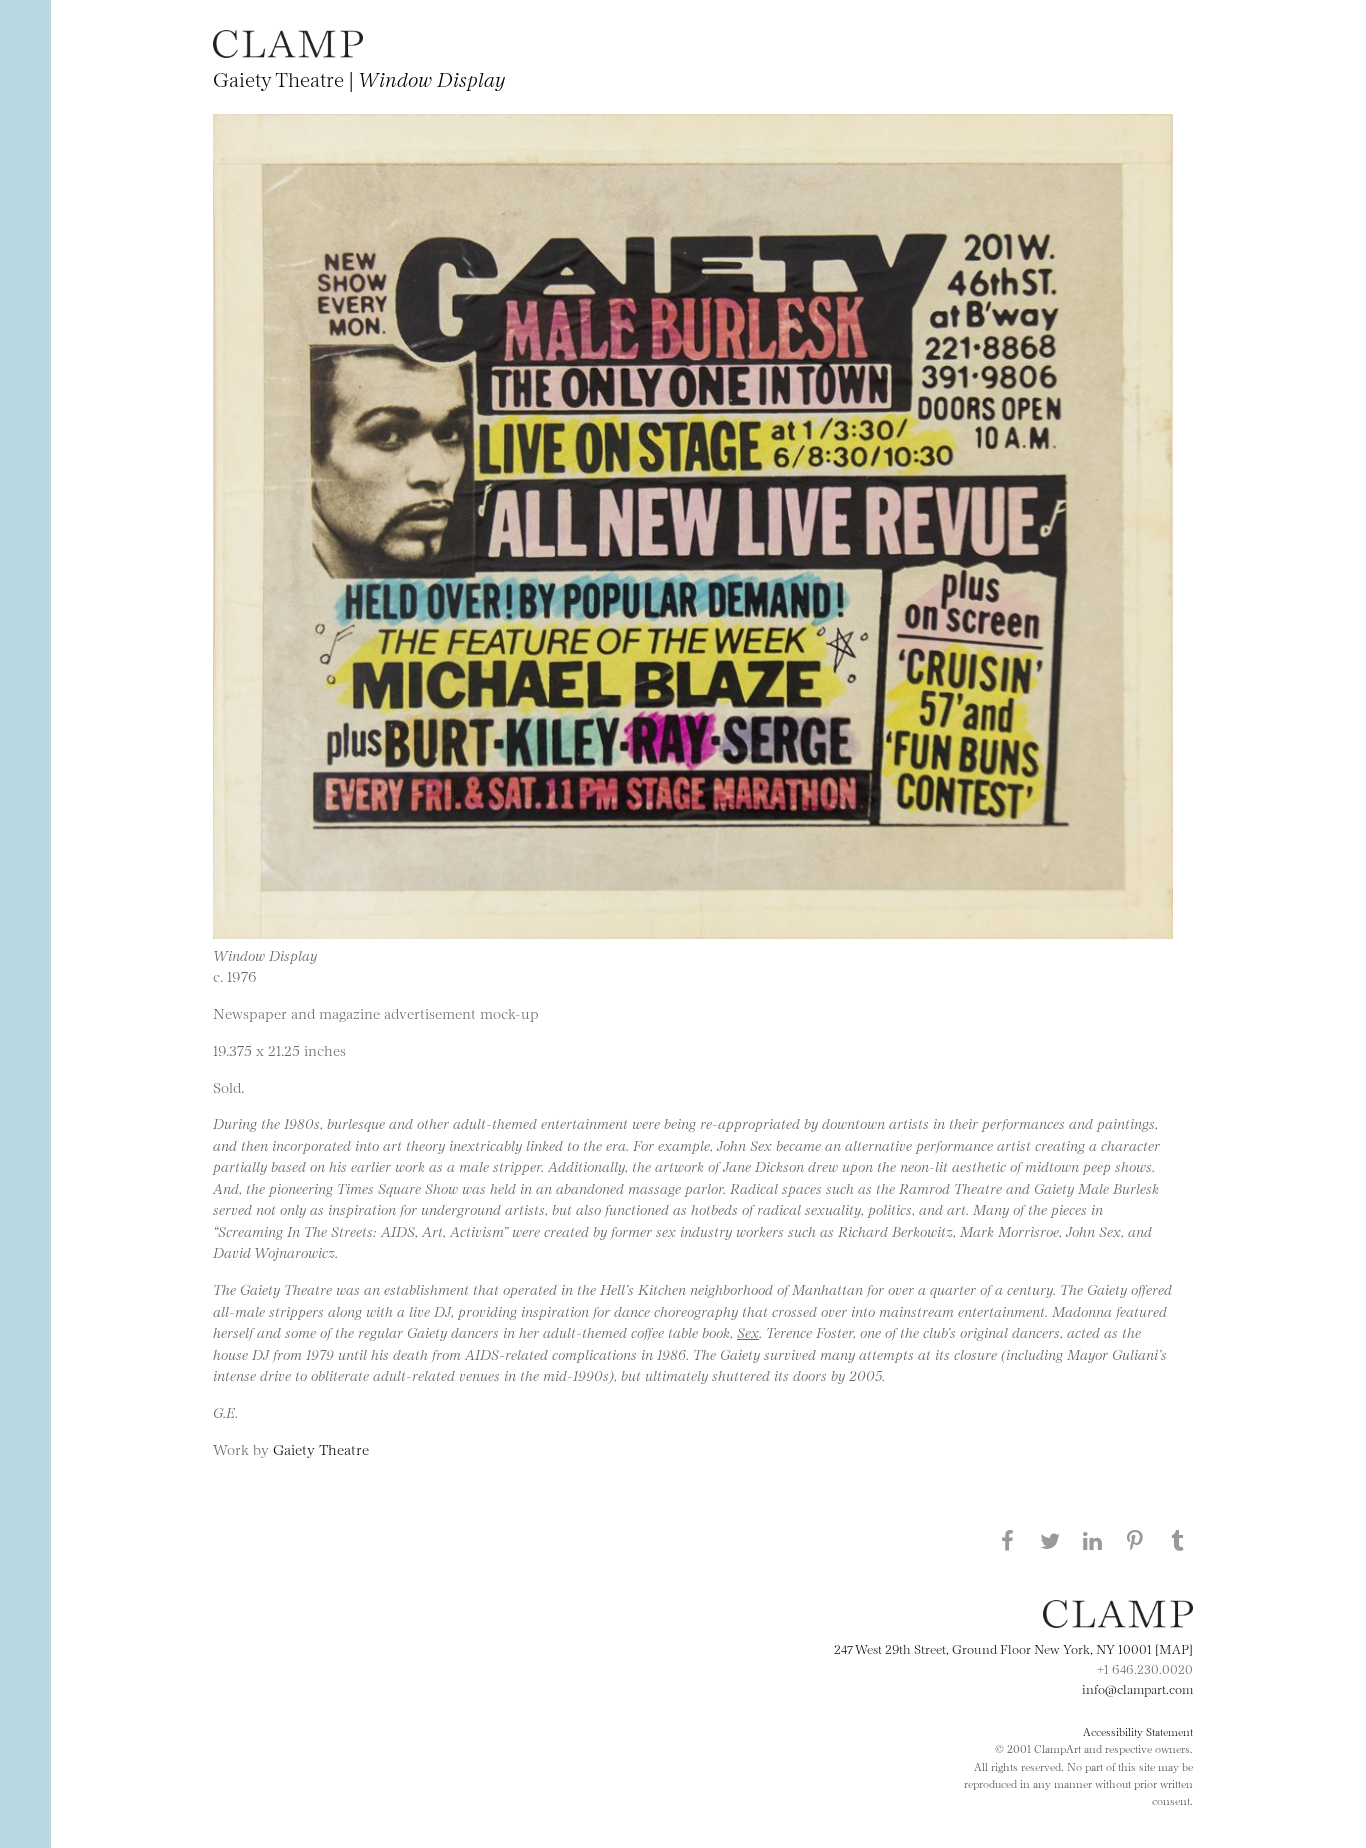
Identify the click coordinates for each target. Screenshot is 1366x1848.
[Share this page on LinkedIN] (1093, 1540)
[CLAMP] (288, 51)
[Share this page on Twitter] (1050, 1540)
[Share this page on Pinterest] (1135, 1540)
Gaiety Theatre (321, 1448)
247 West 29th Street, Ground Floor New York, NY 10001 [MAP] (1013, 1648)
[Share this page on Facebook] (1007, 1540)
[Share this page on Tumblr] (1178, 1540)
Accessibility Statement (1138, 1731)
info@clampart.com (1137, 1688)
